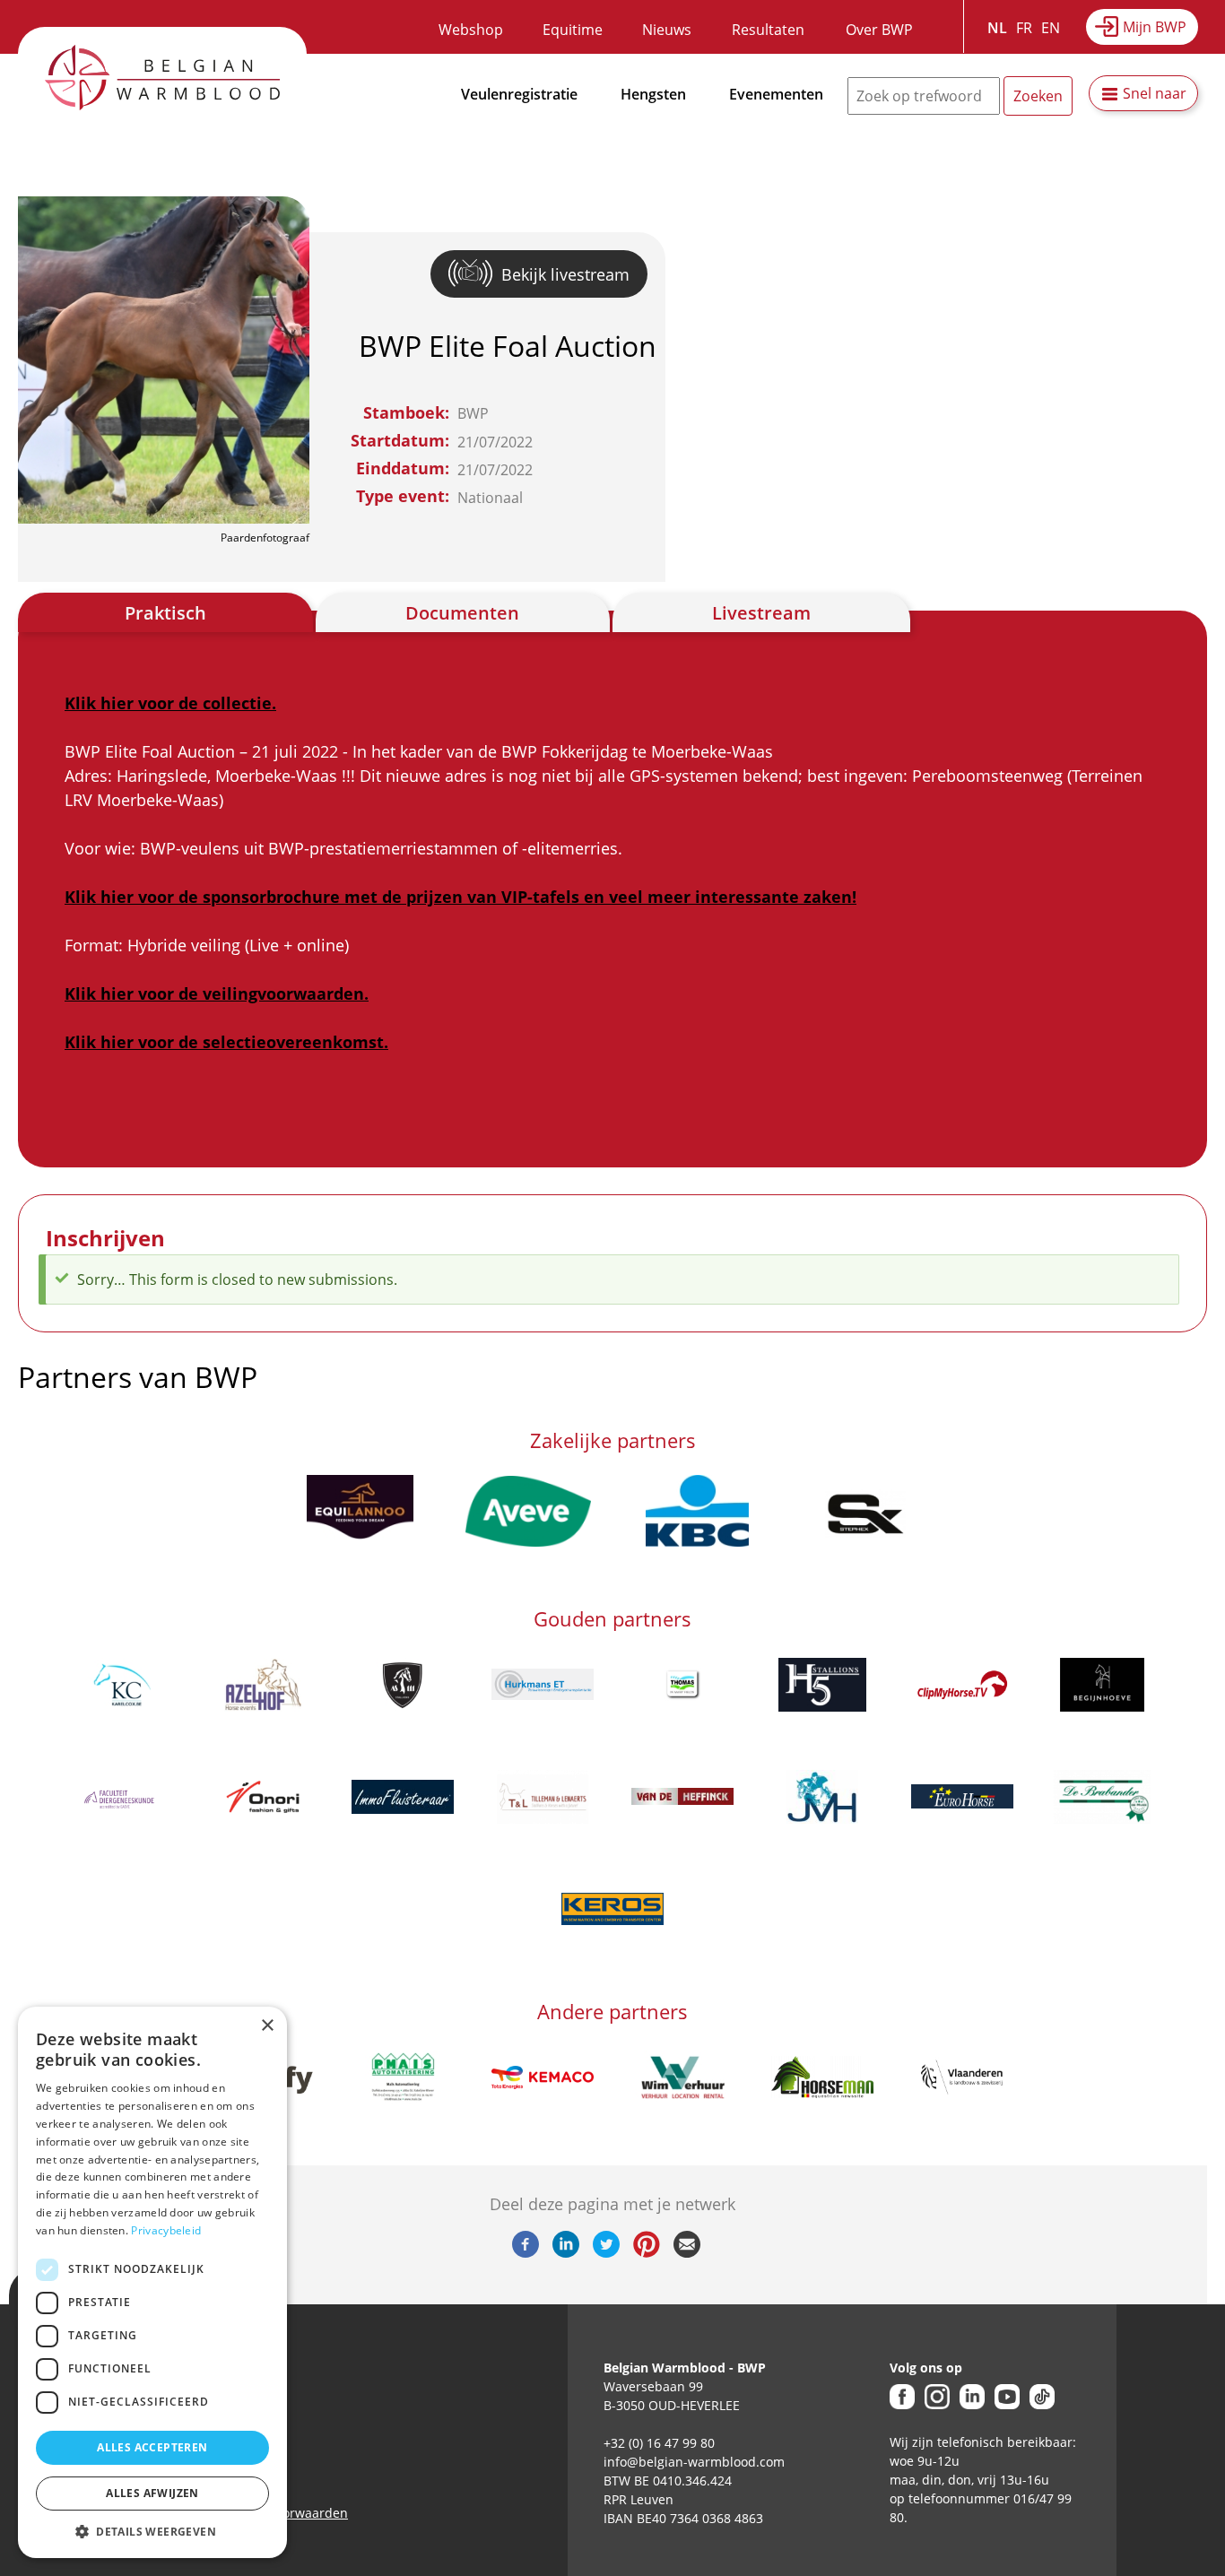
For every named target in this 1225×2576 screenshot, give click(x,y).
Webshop (471, 30)
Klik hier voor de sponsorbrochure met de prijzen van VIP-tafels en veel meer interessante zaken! (460, 897)
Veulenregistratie (519, 94)
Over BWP (879, 30)
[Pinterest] (647, 2252)
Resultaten (768, 30)
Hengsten (653, 94)
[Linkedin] (566, 2252)
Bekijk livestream (565, 274)
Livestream (761, 613)
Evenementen (776, 94)
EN (1051, 28)
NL (997, 28)
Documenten (462, 613)
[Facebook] (526, 2252)
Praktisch (165, 613)
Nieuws (667, 30)
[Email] (687, 2252)
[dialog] (152, 2282)
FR (1024, 28)
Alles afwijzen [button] (152, 2493)
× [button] (267, 2026)
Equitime (573, 30)
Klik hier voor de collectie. (170, 703)
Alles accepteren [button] (152, 2447)
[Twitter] (606, 2252)
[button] (152, 2531)
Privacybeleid (166, 2230)
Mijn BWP (1155, 27)
